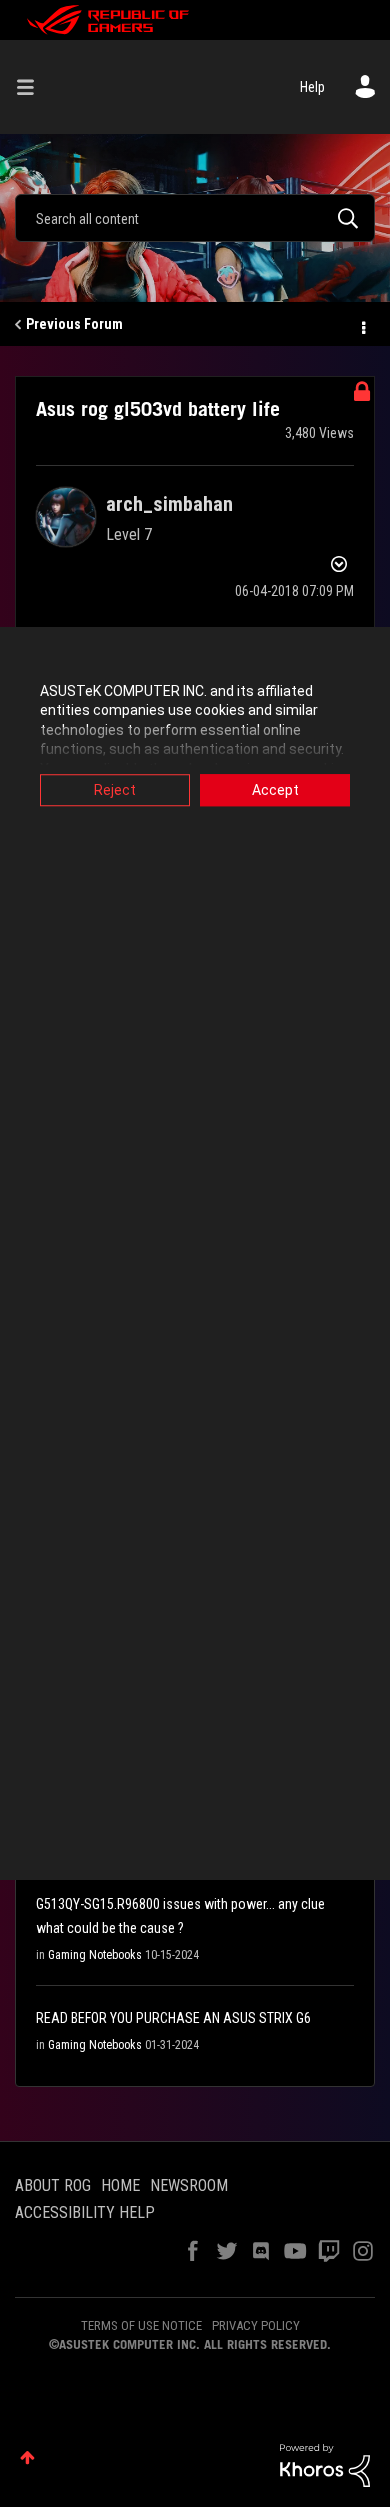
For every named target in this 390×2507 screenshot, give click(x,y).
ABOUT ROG (53, 2185)
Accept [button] (275, 790)
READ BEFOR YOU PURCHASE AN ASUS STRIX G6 (173, 2018)
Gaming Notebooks (95, 1955)
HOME (120, 2185)
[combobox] (195, 218)
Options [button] (362, 325)
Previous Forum (74, 324)
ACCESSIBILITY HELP (85, 2212)
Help (312, 87)
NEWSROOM (189, 2185)
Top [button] (27, 2457)
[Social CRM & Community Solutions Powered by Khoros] (325, 2464)
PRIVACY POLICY (256, 2325)
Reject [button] (115, 790)
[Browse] (33, 87)
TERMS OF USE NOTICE (141, 2325)
